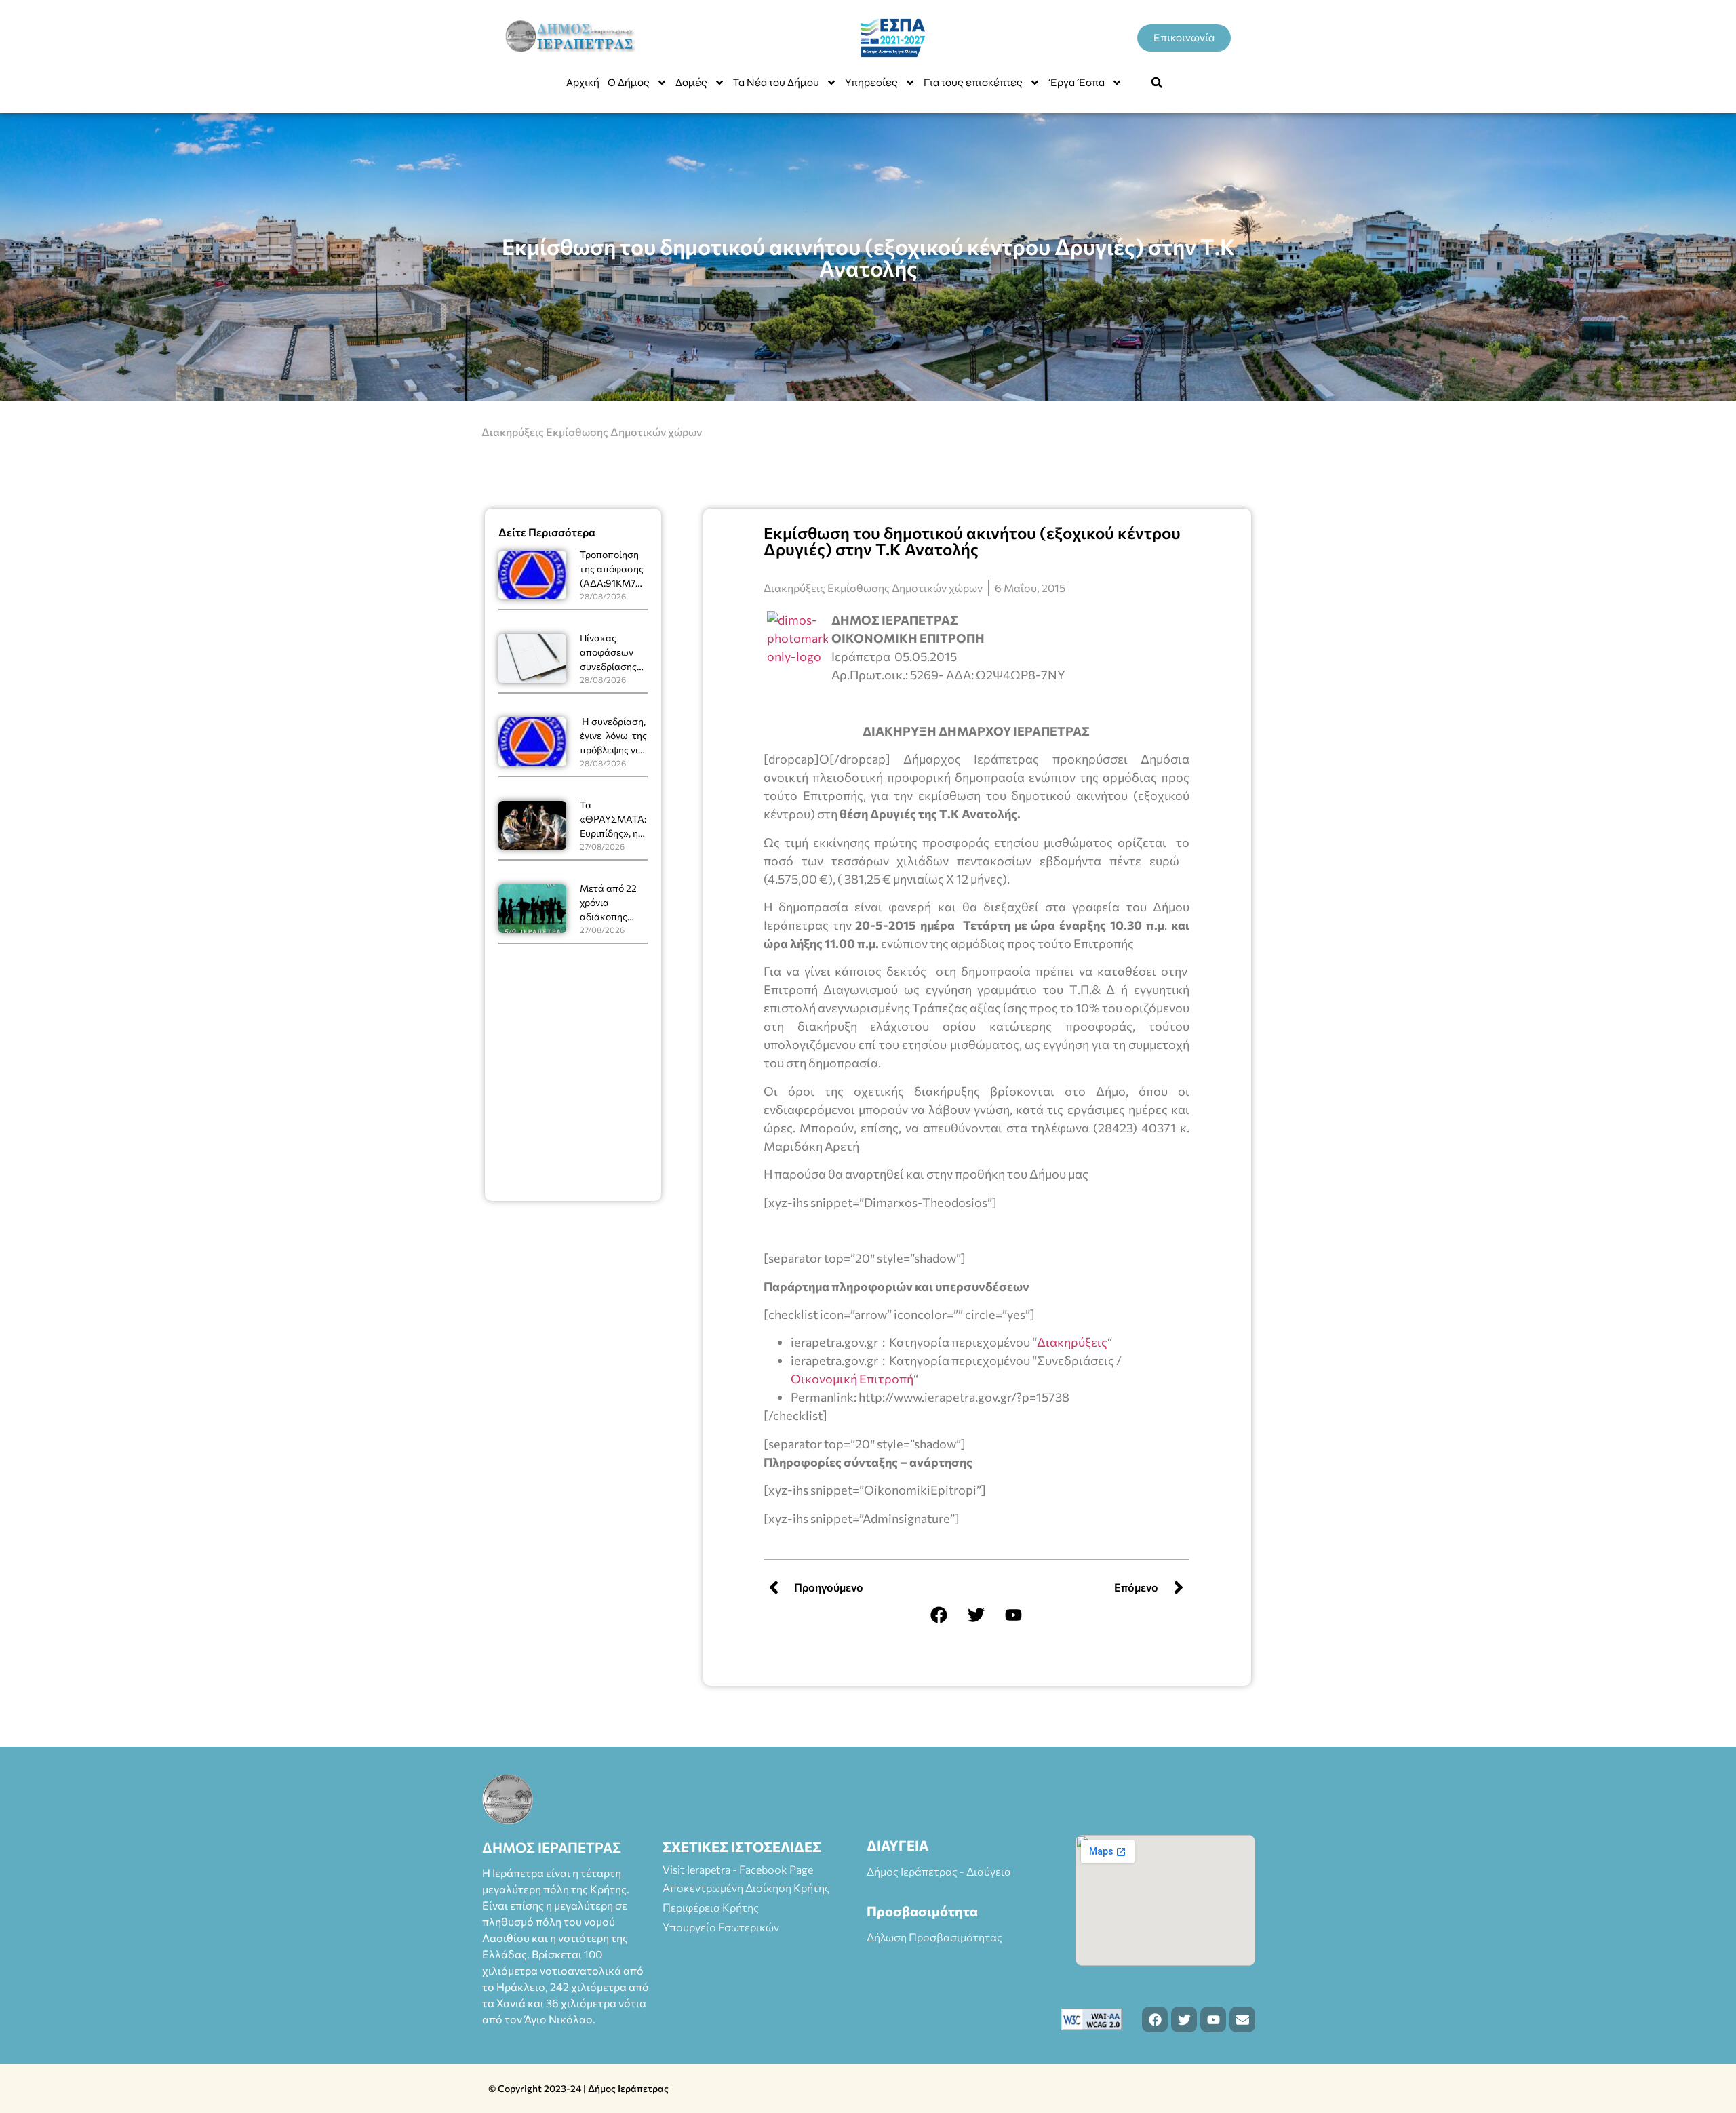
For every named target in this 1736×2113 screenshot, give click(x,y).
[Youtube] (1014, 1615)
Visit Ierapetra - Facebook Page (738, 1869)
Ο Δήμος (629, 82)
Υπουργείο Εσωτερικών (721, 1927)
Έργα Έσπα (1077, 82)
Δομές (691, 82)
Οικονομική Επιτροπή (852, 1379)
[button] (1157, 83)
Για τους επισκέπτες (973, 82)
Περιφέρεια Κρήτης (711, 1907)
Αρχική (583, 82)
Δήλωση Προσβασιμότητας (934, 1937)
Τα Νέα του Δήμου (776, 82)
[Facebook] (939, 1615)
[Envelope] (1242, 2019)
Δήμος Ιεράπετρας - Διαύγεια (939, 1871)
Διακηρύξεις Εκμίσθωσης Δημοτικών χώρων (592, 432)
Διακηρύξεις (1072, 1342)
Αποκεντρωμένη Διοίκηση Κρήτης (746, 1888)
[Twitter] (976, 1615)
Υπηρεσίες (871, 82)
